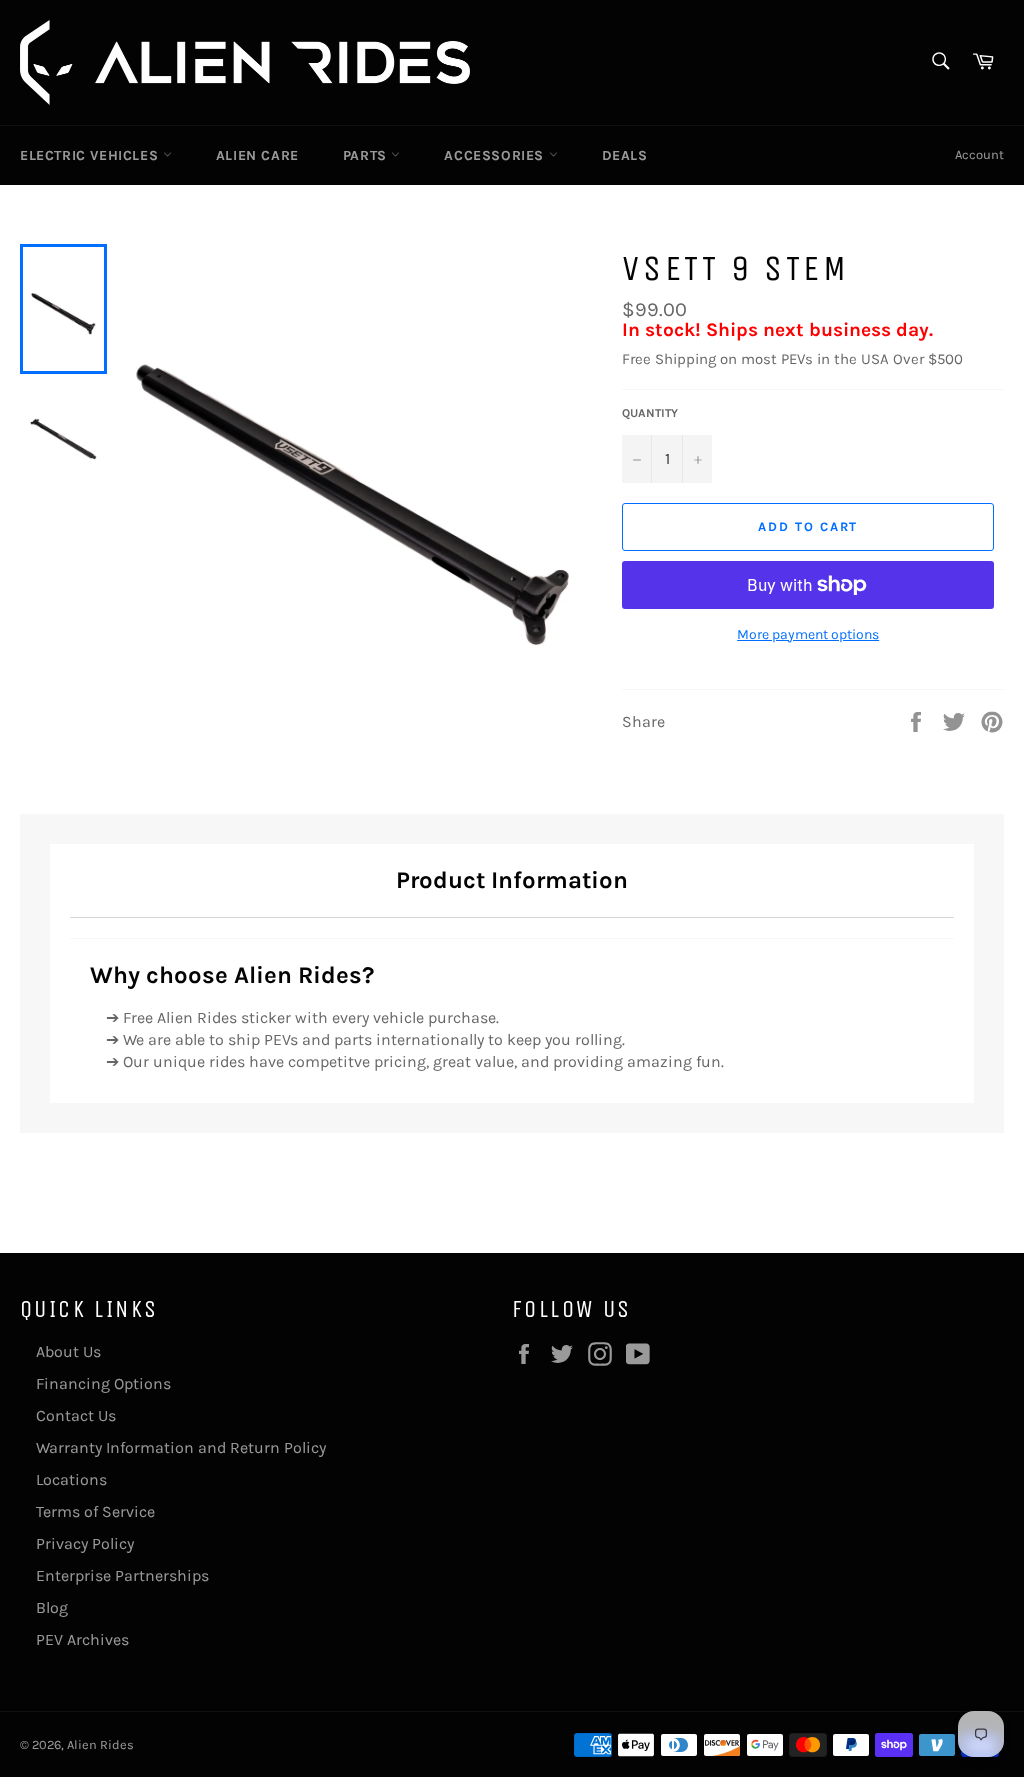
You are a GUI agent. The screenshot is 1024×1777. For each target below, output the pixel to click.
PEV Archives (82, 1639)
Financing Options (103, 1383)
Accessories (496, 155)
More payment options (808, 634)
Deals (625, 155)
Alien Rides (100, 1744)
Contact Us (76, 1415)
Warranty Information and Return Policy (181, 1447)
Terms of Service (95, 1511)
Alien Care (257, 155)
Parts (367, 155)
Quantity (650, 413)
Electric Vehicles (91, 155)
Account (979, 154)
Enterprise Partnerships (122, 1575)
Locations (71, 1479)
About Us (68, 1351)
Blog (52, 1607)
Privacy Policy (85, 1543)
